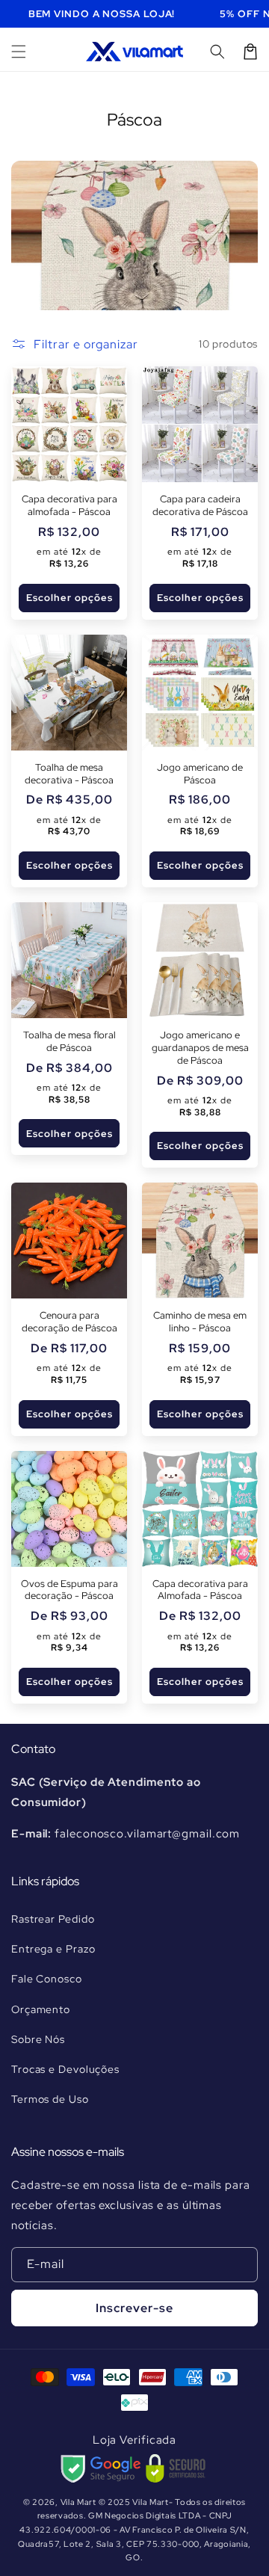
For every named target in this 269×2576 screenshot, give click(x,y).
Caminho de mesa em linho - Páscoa (200, 1322)
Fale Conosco (47, 1979)
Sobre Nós (38, 2039)
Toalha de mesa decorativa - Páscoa (69, 774)
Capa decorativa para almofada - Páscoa (69, 506)
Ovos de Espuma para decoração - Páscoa (69, 1590)
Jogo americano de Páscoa (200, 774)
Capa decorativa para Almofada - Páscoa (200, 1590)
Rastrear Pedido (53, 1919)
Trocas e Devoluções (65, 2069)
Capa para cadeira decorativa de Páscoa (200, 506)
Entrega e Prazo (53, 1949)
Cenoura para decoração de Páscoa (69, 1322)
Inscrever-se (134, 2308)
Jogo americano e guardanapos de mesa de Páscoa (200, 1048)
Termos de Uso (50, 2099)
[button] (19, 52)
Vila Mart (78, 2502)
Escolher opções (69, 598)
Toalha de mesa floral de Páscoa (69, 1042)
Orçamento (41, 2009)
